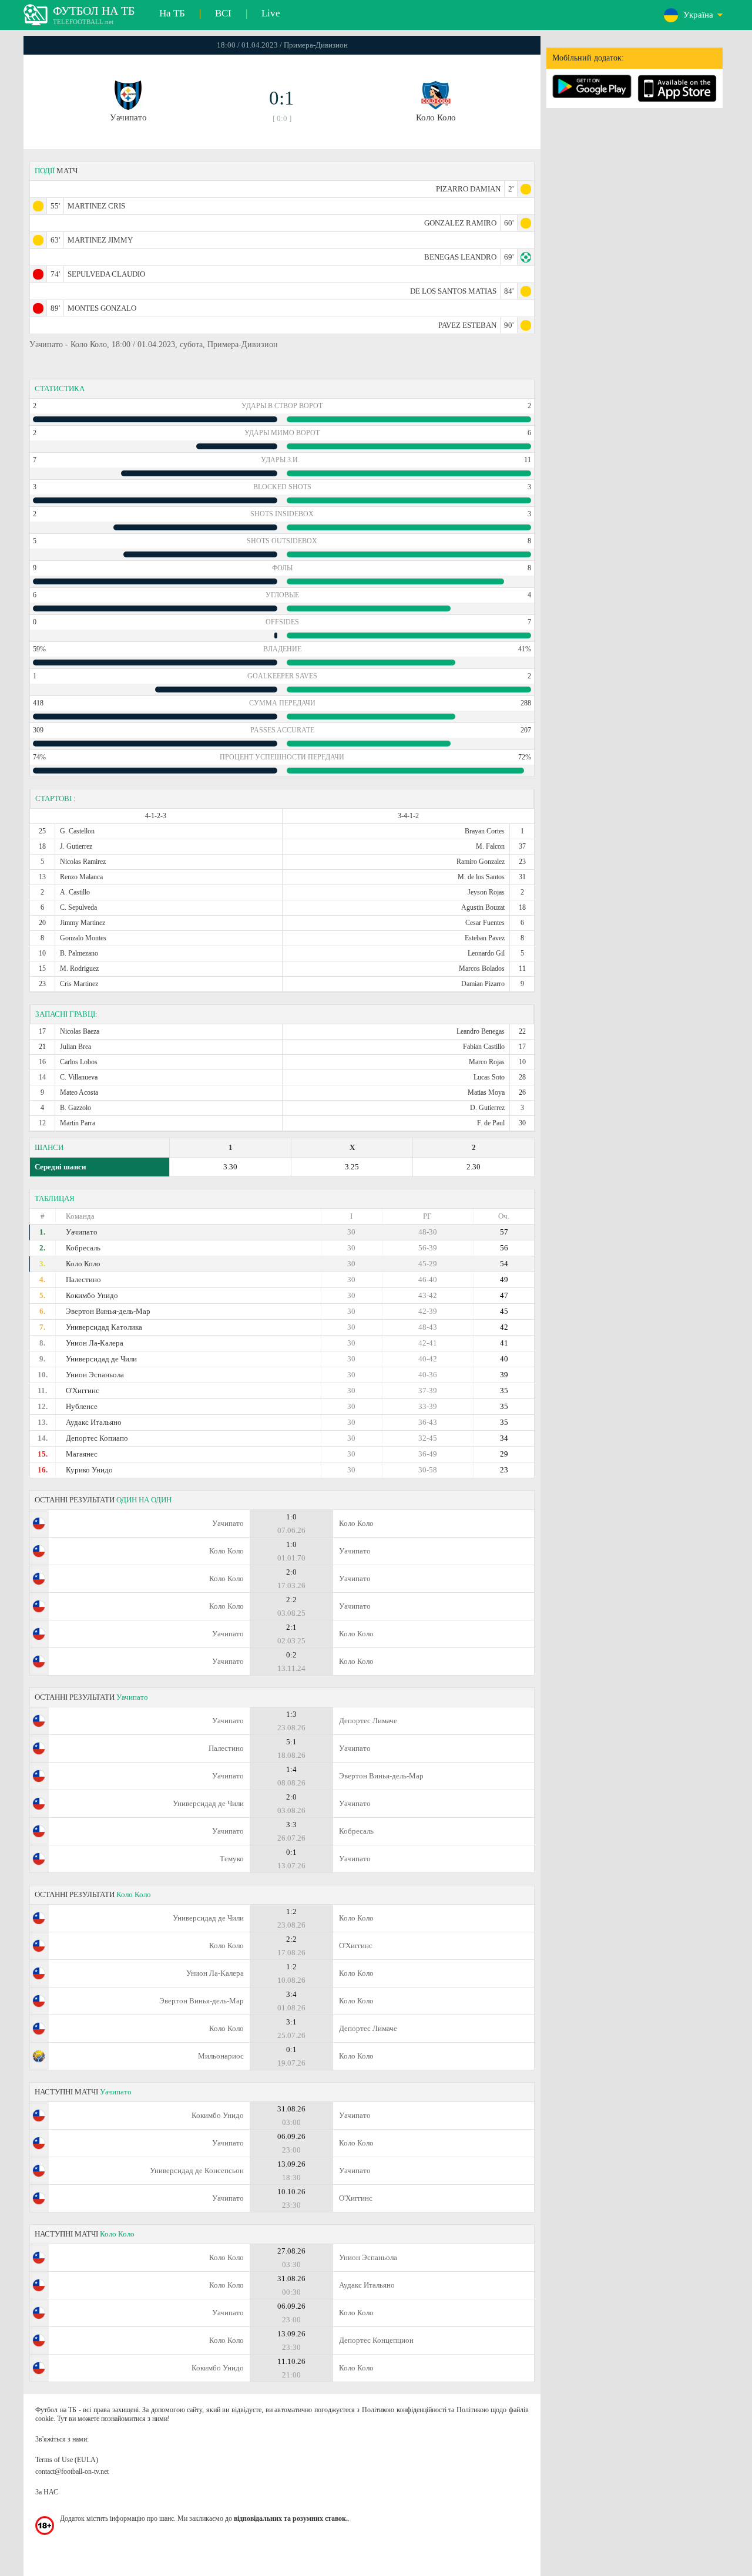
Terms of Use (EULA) (67, 2460)
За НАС (47, 2492)
